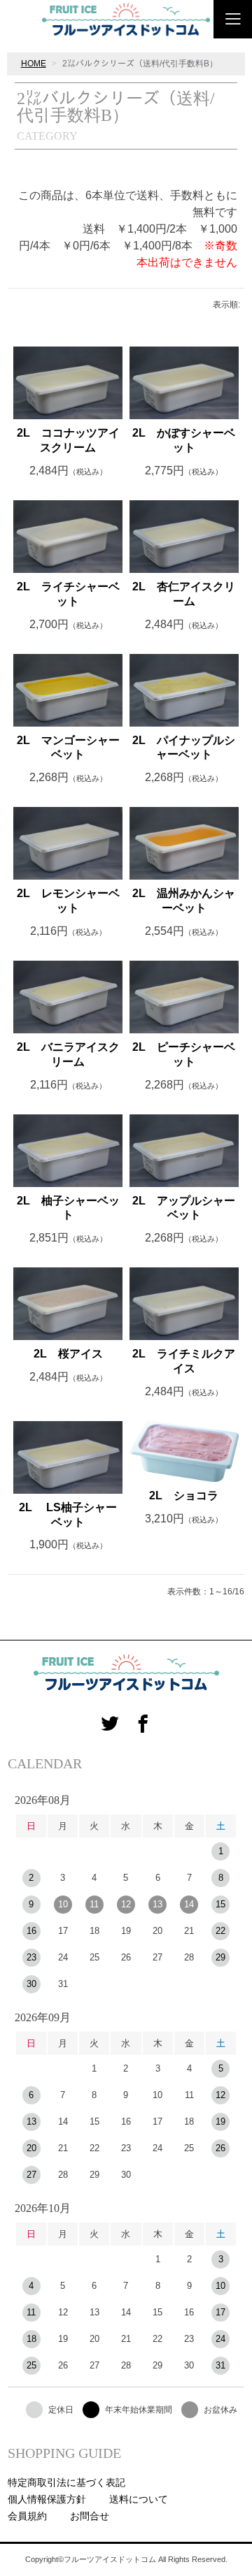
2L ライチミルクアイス (184, 1361)
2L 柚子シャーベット (68, 1208)
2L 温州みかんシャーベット (184, 901)
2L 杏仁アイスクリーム (184, 594)
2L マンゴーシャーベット (68, 748)
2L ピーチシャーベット (184, 1054)
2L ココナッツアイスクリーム (68, 440)
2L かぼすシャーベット (184, 440)
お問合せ (90, 2516)
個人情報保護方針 (47, 2499)
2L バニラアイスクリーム (68, 1054)
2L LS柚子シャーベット (68, 1515)
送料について (139, 2499)
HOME (34, 64)
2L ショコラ (184, 1496)
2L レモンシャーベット (68, 901)
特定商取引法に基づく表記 (66, 2482)
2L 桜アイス (68, 1354)
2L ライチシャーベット (68, 594)
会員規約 (27, 2516)
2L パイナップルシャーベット (184, 748)
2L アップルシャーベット (184, 1208)
